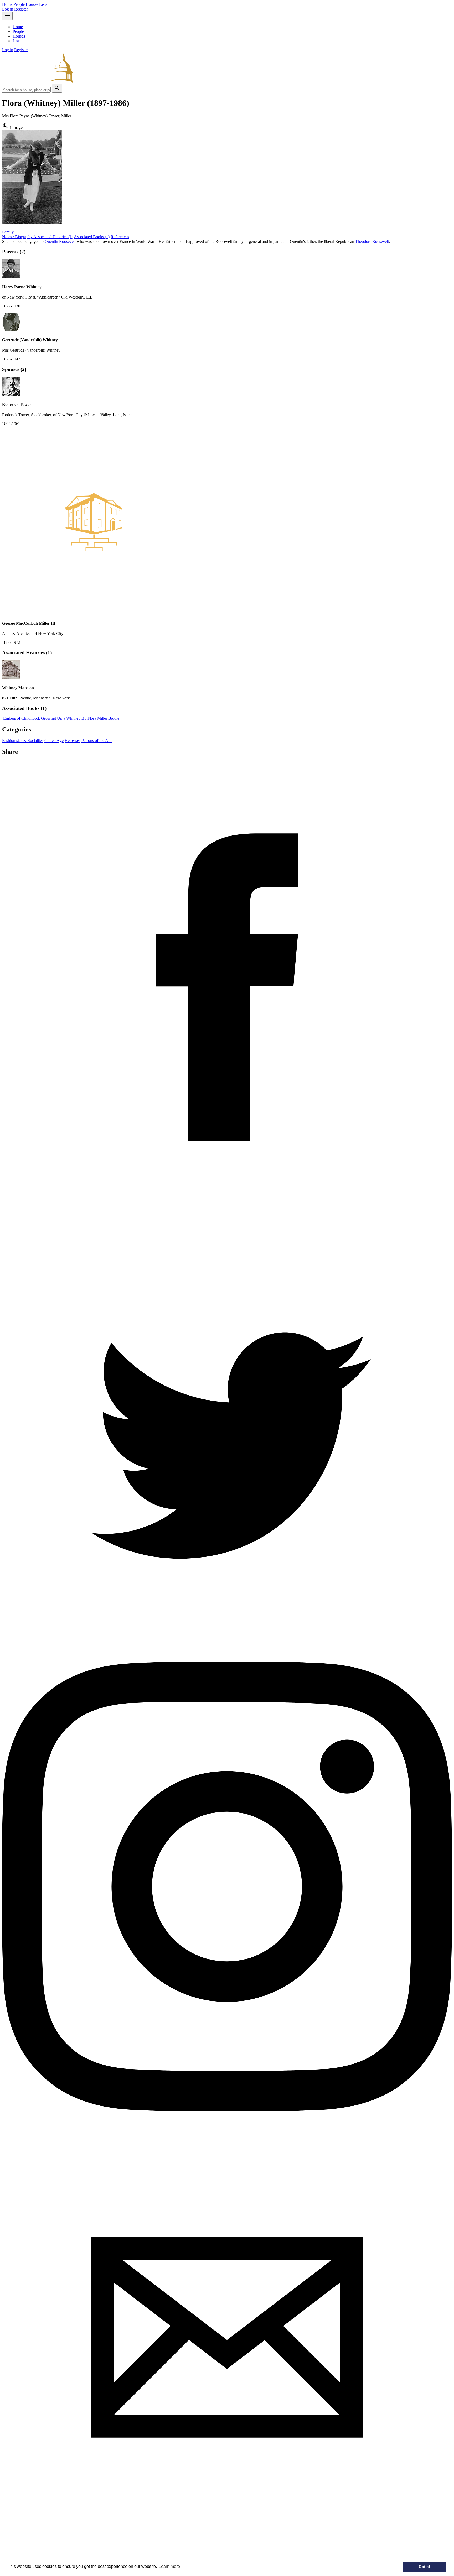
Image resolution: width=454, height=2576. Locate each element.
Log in (8, 9)
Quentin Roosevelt (60, 241)
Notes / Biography (17, 237)
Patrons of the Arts (97, 741)
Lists (43, 4)
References (120, 237)
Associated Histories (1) (53, 237)
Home (7, 4)
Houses (32, 4)
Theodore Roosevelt (372, 241)
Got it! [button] (424, 2567)
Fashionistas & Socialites (23, 741)
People (19, 4)
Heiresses (73, 741)
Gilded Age (54, 741)
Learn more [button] (169, 2566)
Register (21, 9)
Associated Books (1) (92, 237)
